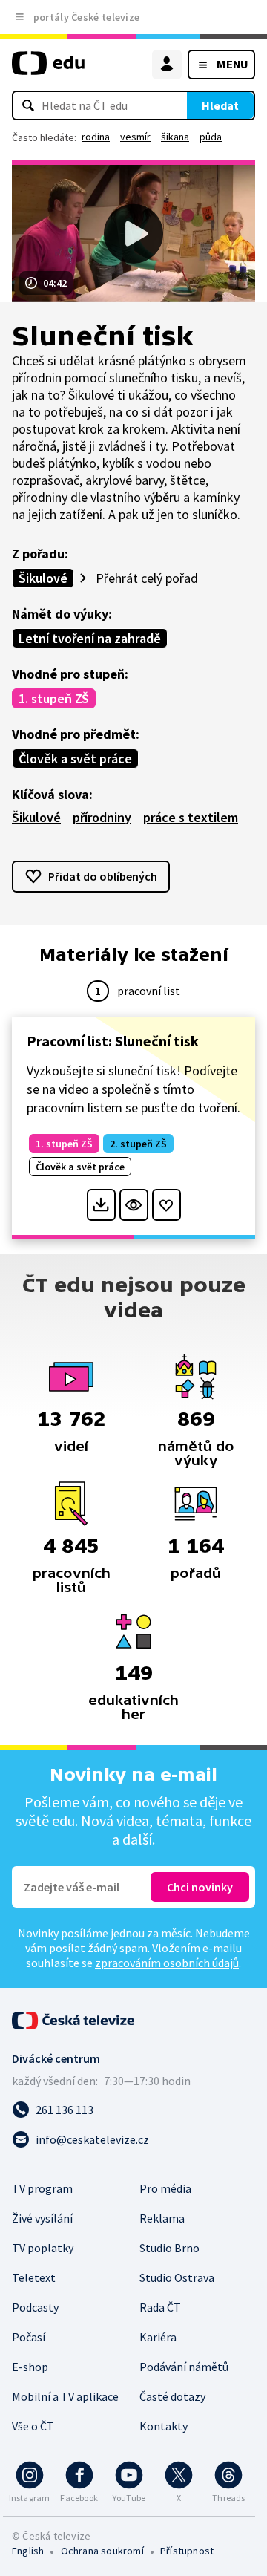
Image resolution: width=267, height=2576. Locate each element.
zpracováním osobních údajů (167, 1963)
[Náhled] (134, 1205)
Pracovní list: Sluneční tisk (113, 1041)
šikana (175, 137)
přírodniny (102, 817)
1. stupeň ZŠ (54, 698)
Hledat (220, 105)
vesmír (135, 137)
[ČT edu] (48, 69)
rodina (96, 137)
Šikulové (43, 578)
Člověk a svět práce (75, 759)
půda (211, 137)
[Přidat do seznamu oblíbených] (167, 1205)
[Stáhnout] (101, 1205)
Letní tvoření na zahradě (90, 638)
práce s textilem (191, 817)
